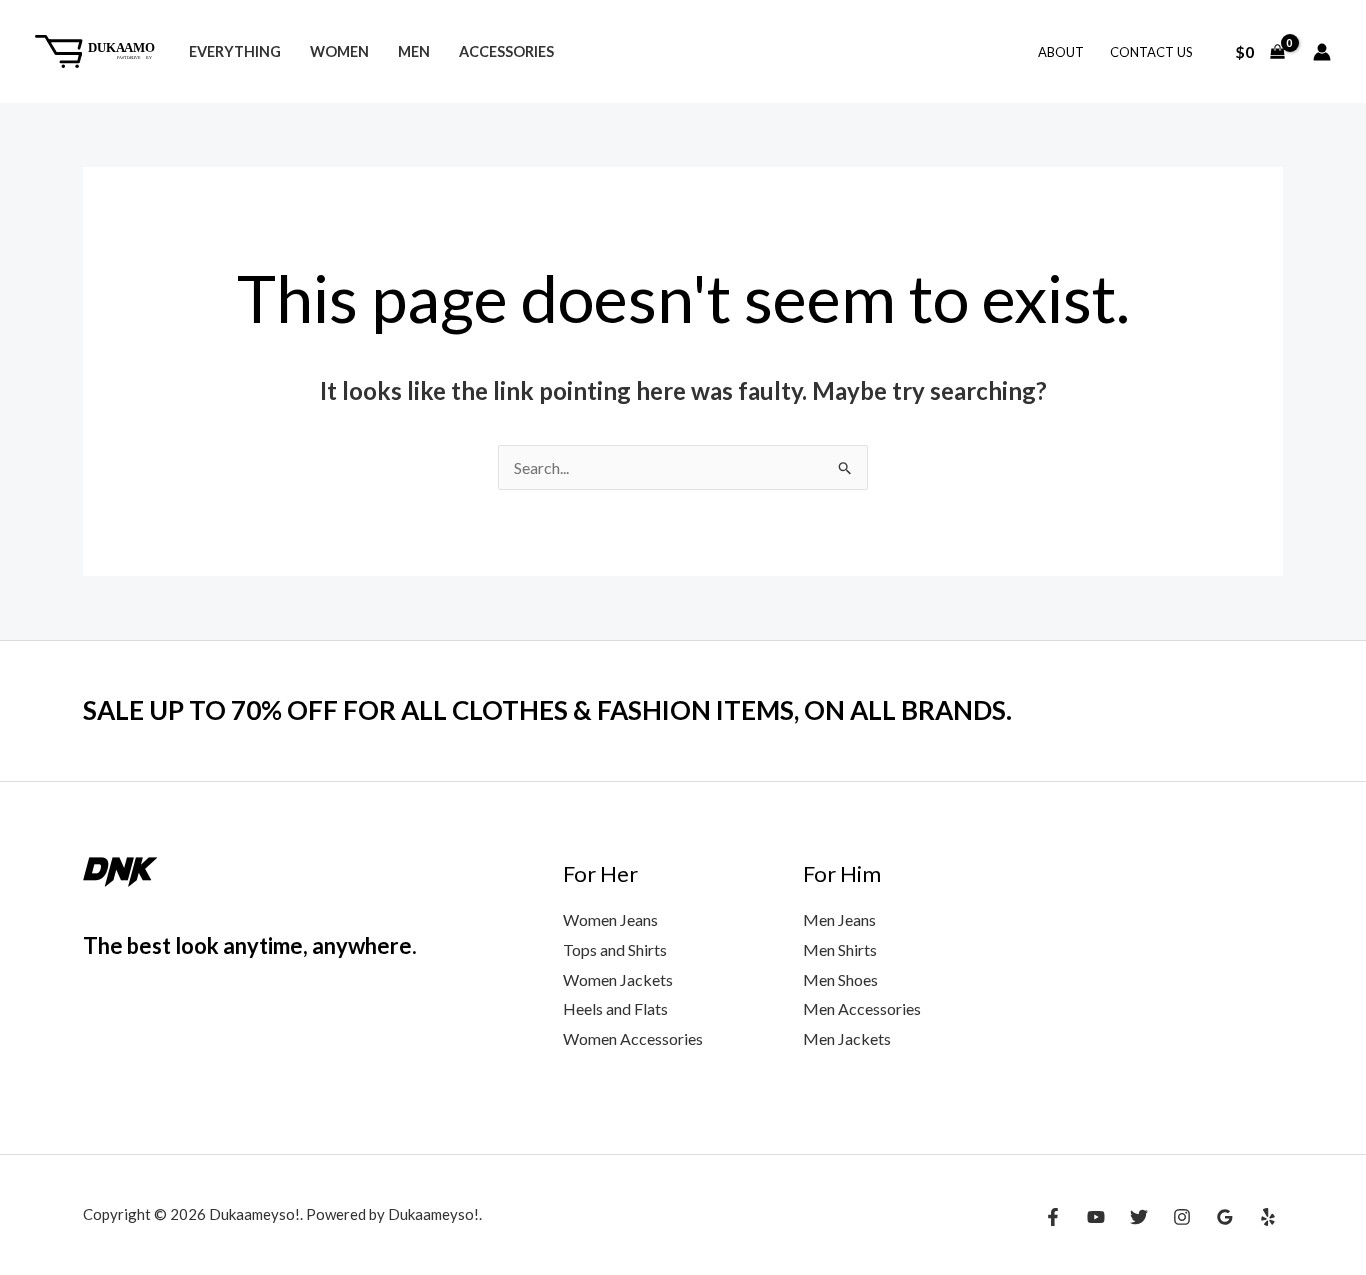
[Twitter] (1139, 1217)
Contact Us (1151, 52)
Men (414, 51)
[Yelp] (1268, 1217)
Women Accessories (633, 1038)
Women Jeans (610, 919)
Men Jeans (839, 919)
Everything (235, 51)
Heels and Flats (615, 1008)
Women (339, 51)
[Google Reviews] (1225, 1217)
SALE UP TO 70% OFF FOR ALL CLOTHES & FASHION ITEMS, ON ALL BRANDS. (547, 710)
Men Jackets (847, 1038)
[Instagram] (1182, 1217)
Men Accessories (862, 1008)
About (1061, 52)
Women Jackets (618, 979)
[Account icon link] (1322, 52)
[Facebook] (1053, 1217)
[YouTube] (1096, 1217)
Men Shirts (840, 949)
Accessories (506, 51)
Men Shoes (840, 979)
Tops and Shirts (615, 949)
